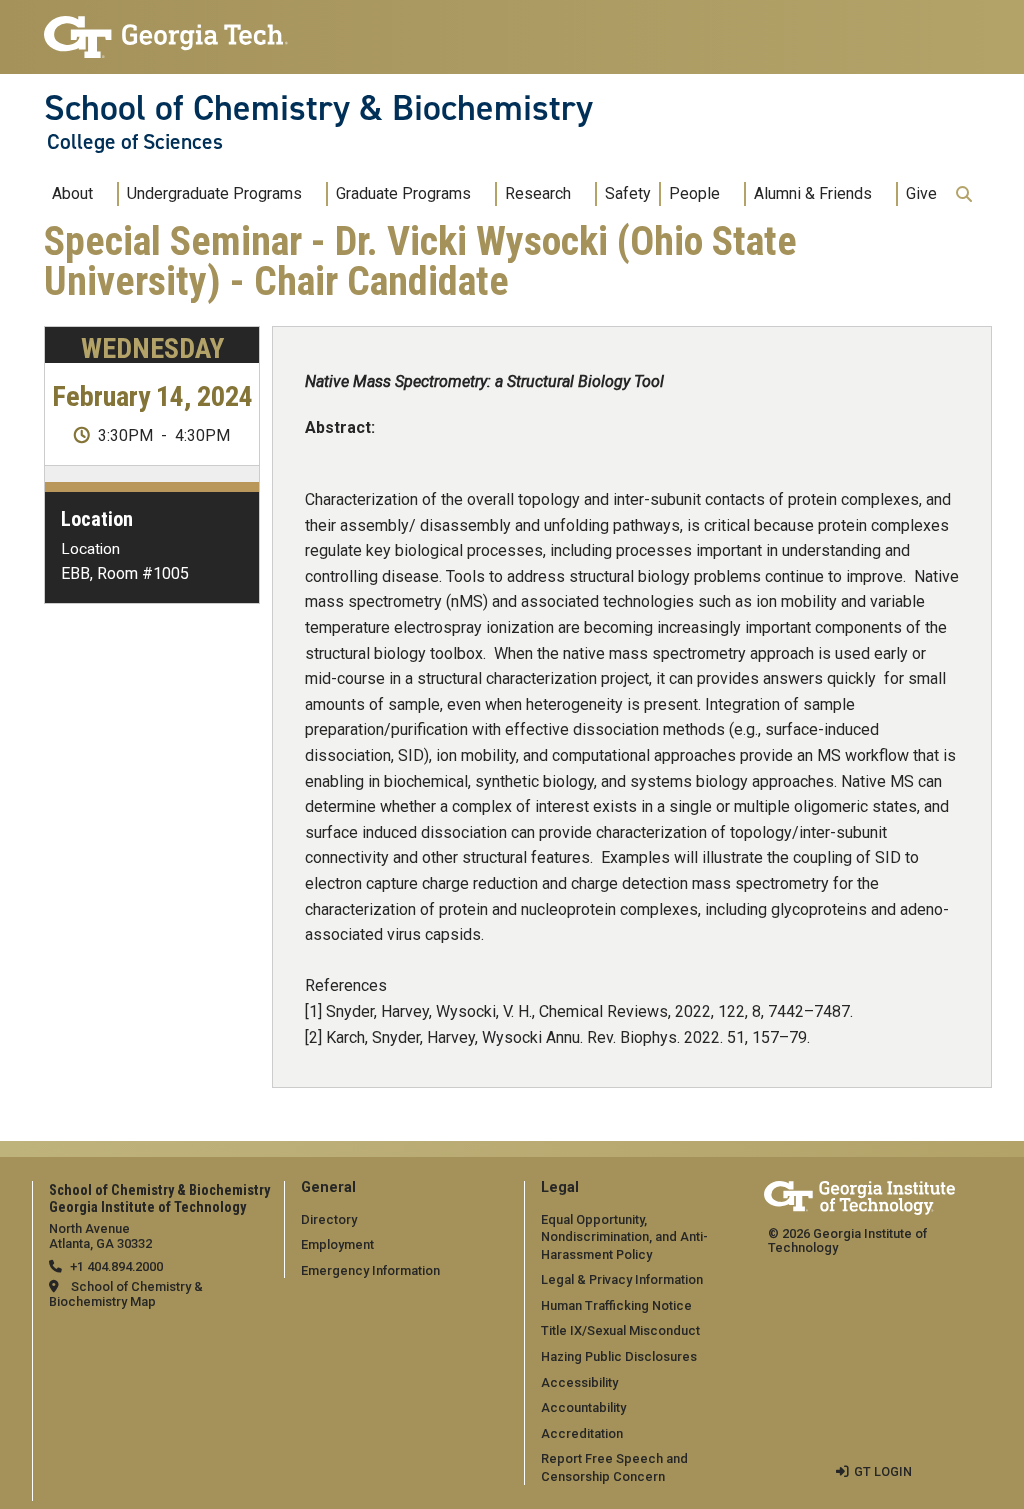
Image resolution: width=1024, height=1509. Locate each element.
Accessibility (579, 1382)
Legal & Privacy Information (622, 1279)
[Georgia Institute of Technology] (166, 28)
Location (97, 519)
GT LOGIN (883, 1471)
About (72, 193)
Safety (628, 193)
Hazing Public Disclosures (619, 1356)
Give (921, 193)
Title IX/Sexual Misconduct (620, 1330)
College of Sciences (135, 142)
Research (538, 193)
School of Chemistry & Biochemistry (318, 108)
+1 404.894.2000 (116, 1266)
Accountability (583, 1407)
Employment (337, 1244)
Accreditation (582, 1433)
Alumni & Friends (813, 193)
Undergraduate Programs (214, 193)
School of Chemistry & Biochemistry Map (126, 1294)
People (694, 193)
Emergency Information (370, 1270)
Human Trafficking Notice (616, 1305)
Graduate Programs (403, 193)
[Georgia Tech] (859, 1194)
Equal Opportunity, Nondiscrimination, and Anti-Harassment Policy (624, 1237)
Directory (329, 1219)
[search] (964, 194)
